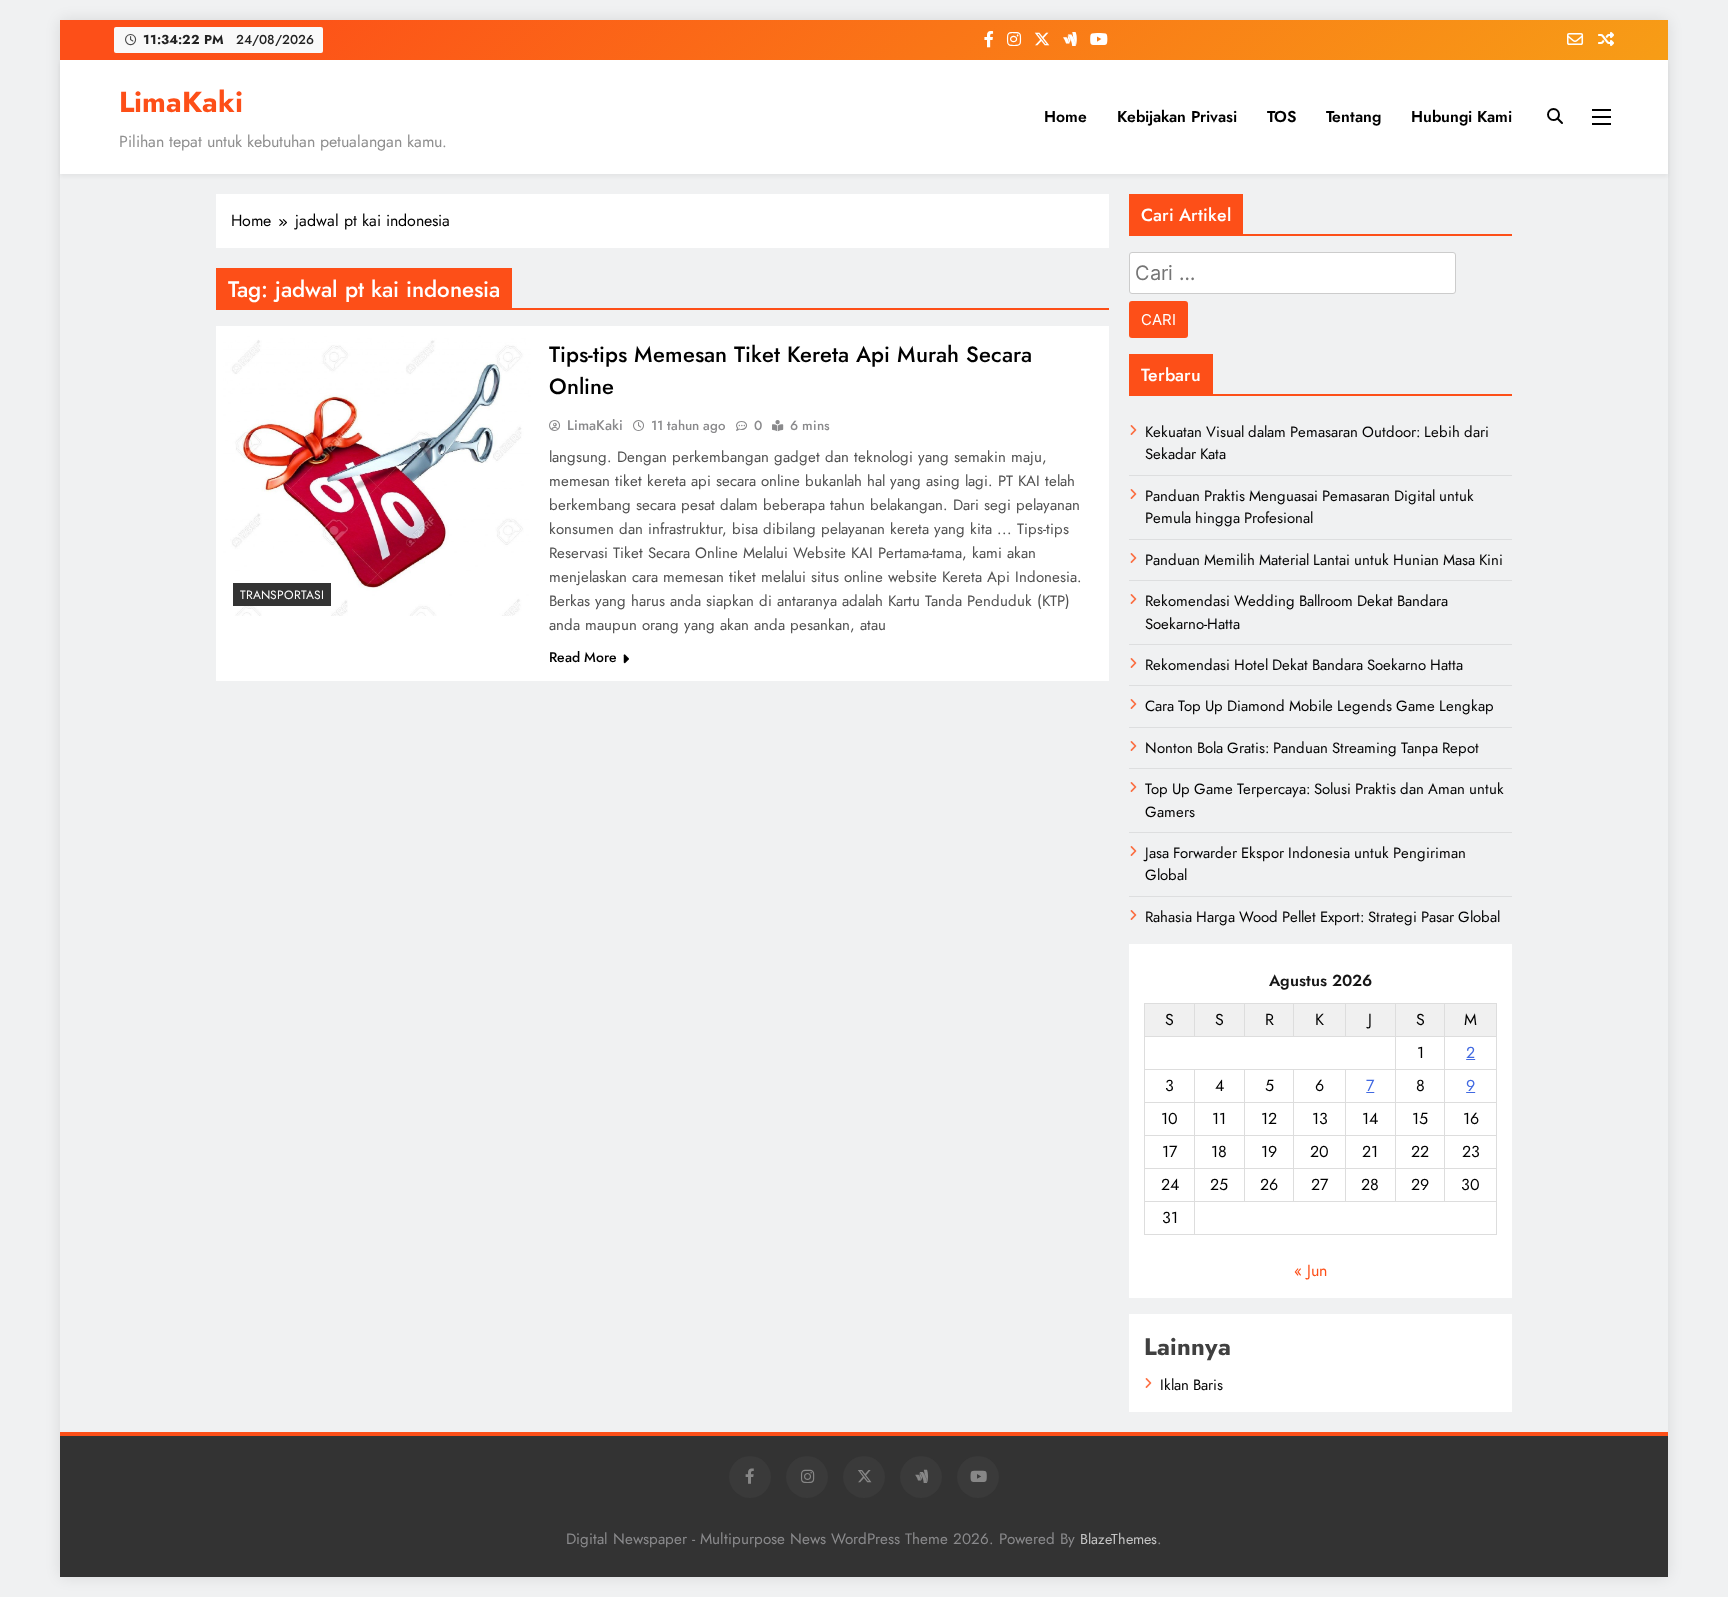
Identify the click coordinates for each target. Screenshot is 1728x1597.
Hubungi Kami (1461, 116)
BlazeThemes (1118, 1539)
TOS (1281, 116)
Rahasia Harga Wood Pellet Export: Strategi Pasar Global (1322, 917)
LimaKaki (181, 102)
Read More (583, 657)
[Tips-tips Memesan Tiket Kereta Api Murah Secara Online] (377, 474)
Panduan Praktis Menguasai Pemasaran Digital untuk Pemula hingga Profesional (1309, 507)
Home (1065, 116)
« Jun (1310, 1270)
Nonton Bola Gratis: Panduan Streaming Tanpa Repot (1312, 748)
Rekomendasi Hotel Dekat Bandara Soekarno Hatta (1304, 665)
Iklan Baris (1191, 1385)
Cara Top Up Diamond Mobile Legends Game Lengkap (1319, 706)
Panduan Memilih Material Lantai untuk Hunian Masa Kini (1324, 560)
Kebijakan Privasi (1177, 116)
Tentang (1353, 116)
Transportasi (282, 595)
